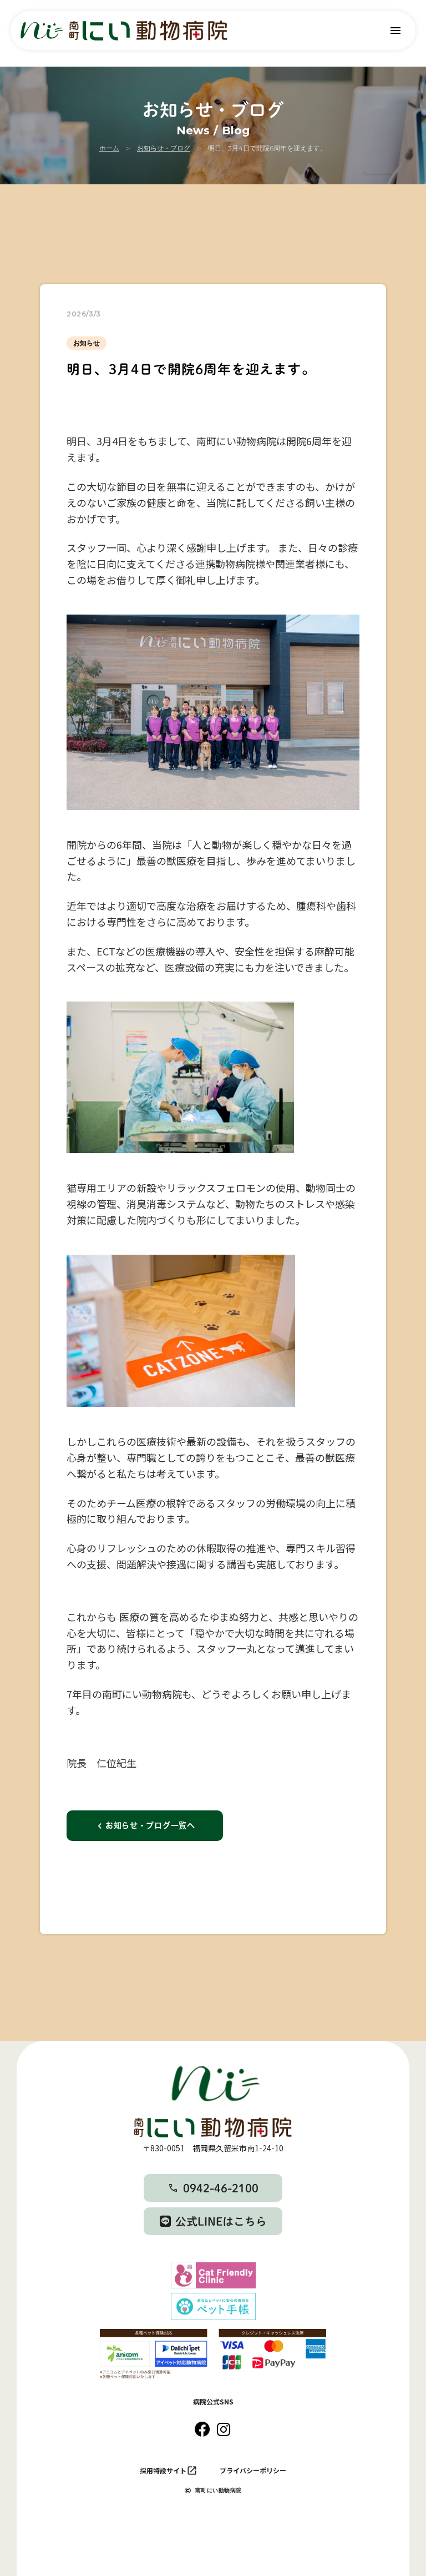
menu (395, 31)
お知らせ (87, 343)
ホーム (109, 148)
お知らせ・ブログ (164, 148)
